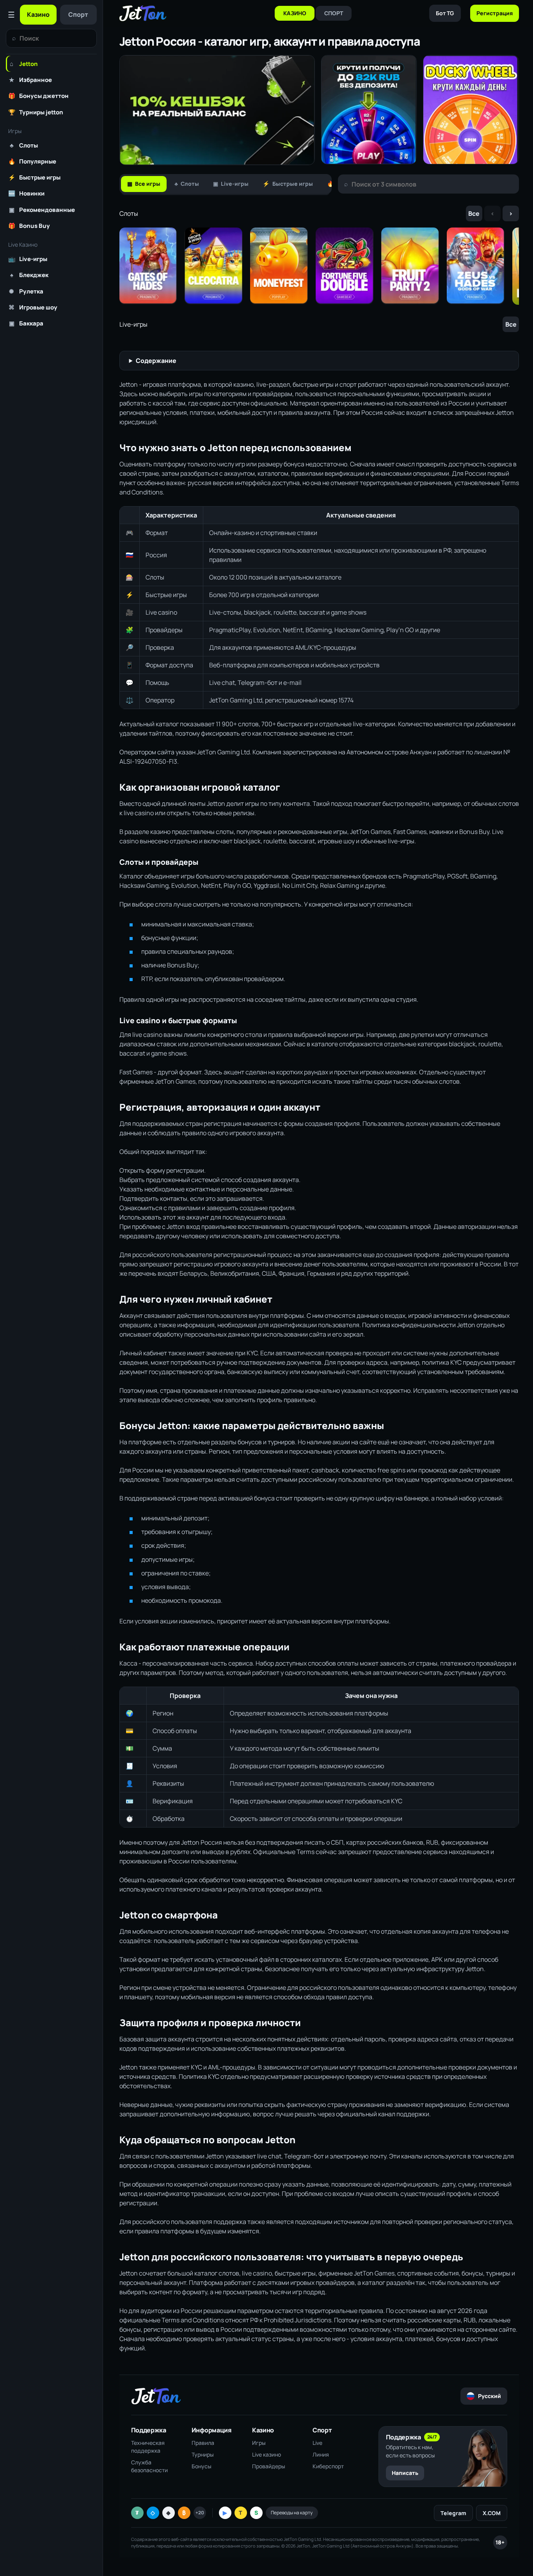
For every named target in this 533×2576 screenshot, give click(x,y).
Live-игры (28, 259)
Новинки (26, 193)
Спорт (78, 14)
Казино (38, 14)
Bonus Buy (29, 226)
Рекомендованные (42, 210)
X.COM (492, 2513)
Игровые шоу (33, 307)
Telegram (453, 2513)
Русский (489, 2396)
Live (317, 2443)
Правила (203, 2443)
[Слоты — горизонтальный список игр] (319, 266)
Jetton (24, 64)
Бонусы (202, 2466)
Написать (405, 2473)
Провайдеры (269, 2466)
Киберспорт (328, 2466)
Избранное (30, 80)
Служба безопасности (149, 2466)
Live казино (266, 2454)
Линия (321, 2454)
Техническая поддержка (148, 2447)
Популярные (32, 161)
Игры (259, 2443)
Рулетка (26, 291)
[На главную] (143, 13)
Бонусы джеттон (38, 96)
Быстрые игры (34, 177)
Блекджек (29, 275)
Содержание (156, 361)
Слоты (24, 145)
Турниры (203, 2454)
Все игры (144, 184)
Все (474, 213)
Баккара (26, 323)
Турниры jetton (36, 112)
